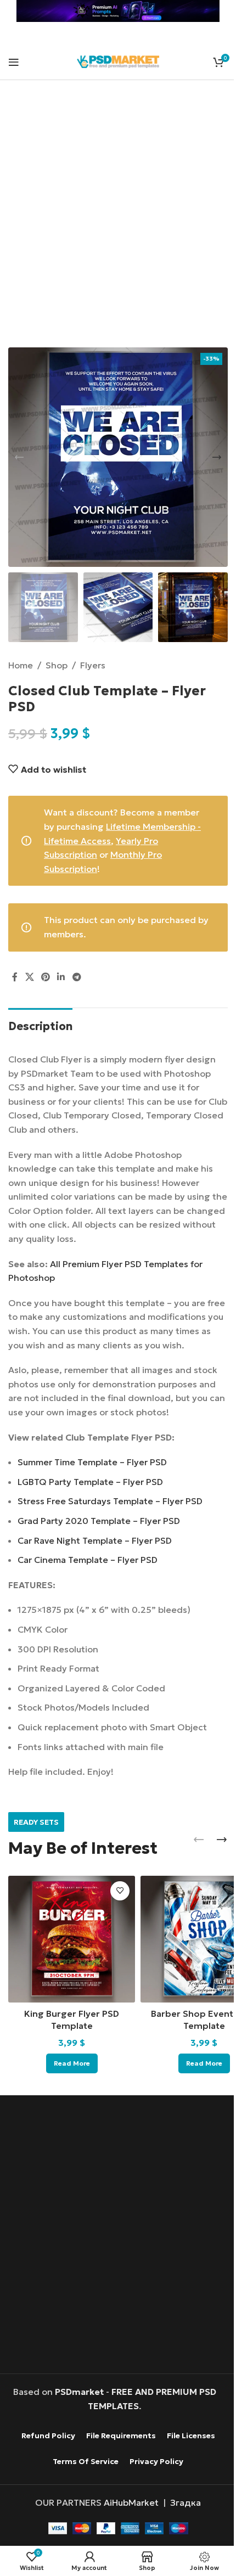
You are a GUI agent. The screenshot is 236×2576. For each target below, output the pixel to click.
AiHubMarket (131, 2502)
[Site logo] (118, 60)
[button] (19, 457)
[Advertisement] (118, 221)
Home (21, 665)
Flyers (93, 665)
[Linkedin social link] (61, 977)
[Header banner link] (118, 11)
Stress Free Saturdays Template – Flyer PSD (110, 1501)
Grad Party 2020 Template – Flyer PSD (99, 1521)
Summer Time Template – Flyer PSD (92, 1462)
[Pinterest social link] (45, 977)
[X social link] (29, 977)
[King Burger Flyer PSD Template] (72, 1939)
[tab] (40, 1025)
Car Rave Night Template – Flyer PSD (95, 1540)
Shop (57, 665)
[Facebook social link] (15, 977)
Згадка (186, 2502)
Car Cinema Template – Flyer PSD (88, 1560)
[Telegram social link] (77, 977)
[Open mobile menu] (14, 62)
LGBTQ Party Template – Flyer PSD (90, 1482)
